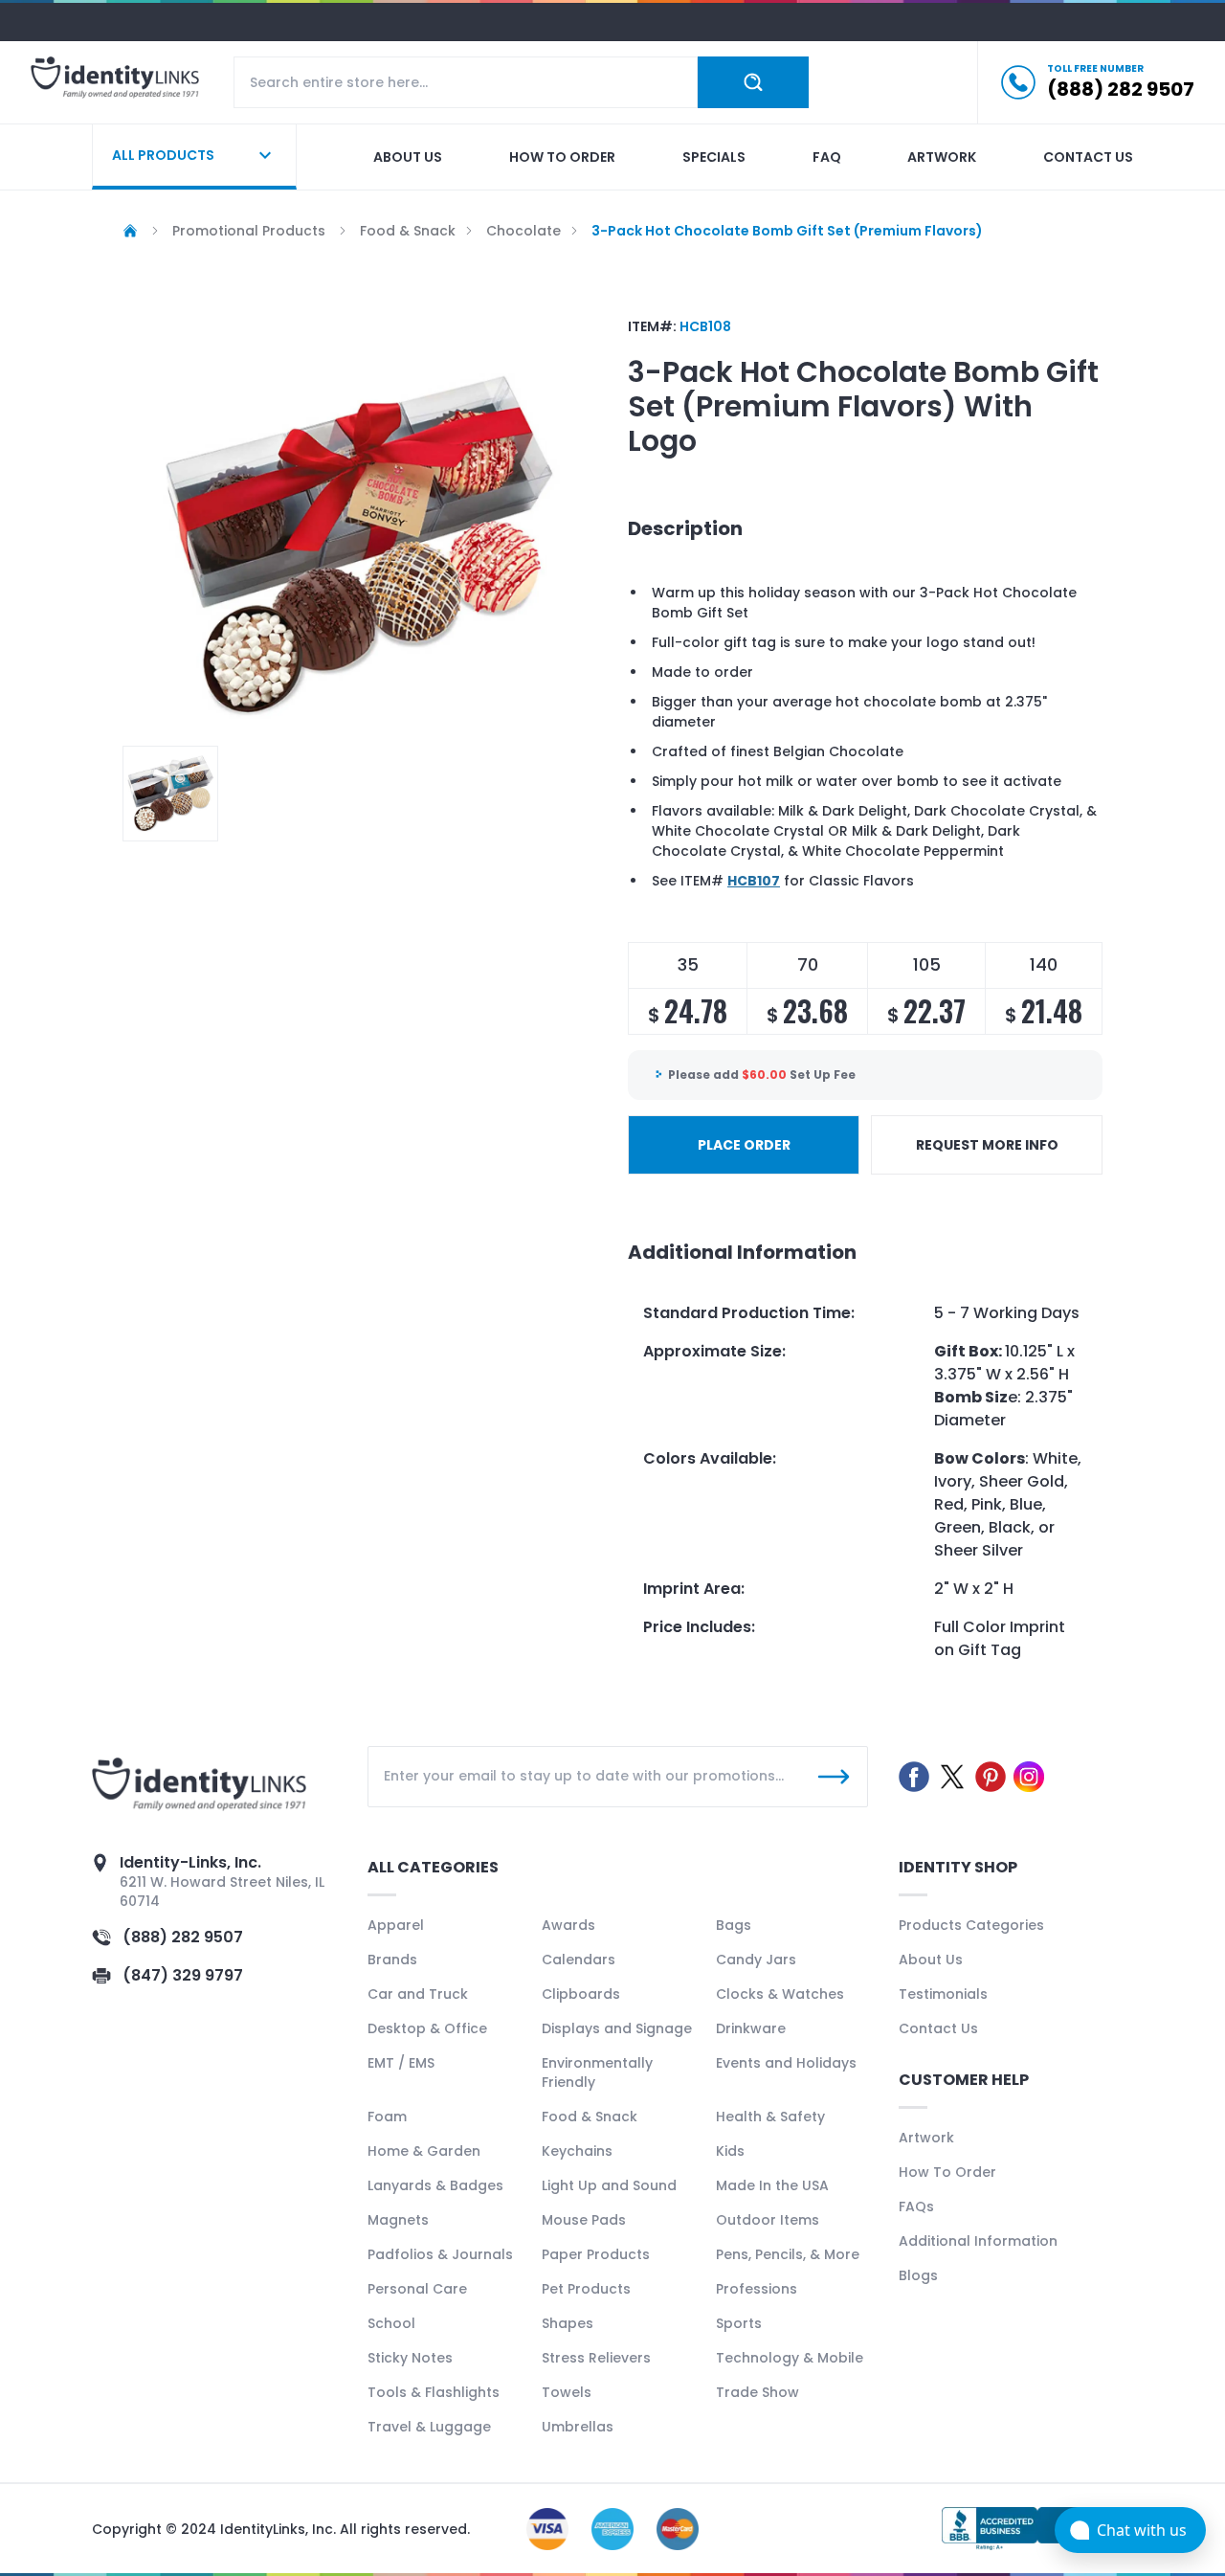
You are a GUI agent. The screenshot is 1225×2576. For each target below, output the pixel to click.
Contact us (1088, 157)
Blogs (918, 2275)
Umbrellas (578, 2427)
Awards (568, 1925)
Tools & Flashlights (434, 2392)
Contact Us (938, 2028)
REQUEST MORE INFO (987, 1145)
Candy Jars (756, 1960)
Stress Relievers (596, 2358)
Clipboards (581, 1994)
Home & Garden (424, 2151)
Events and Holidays (786, 2063)
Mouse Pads (584, 2220)
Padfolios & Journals (440, 2254)
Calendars (579, 1960)
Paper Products (596, 2254)
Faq (827, 157)
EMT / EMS (401, 2063)
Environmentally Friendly (597, 2072)
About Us (931, 1960)
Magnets (398, 2220)
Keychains (577, 2151)
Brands (392, 1960)
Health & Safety (770, 2117)
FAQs (916, 2206)
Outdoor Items (768, 2220)
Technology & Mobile (790, 2358)
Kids (730, 2151)
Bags (734, 1925)
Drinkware (751, 2028)
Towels (567, 2392)
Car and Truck (418, 1994)
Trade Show (757, 2392)
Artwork (942, 157)
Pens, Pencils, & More (788, 2254)
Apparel (396, 1925)
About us (408, 157)
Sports (739, 2323)
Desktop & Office (427, 2028)
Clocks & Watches (780, 1994)
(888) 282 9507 (183, 1937)
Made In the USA (772, 2185)
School (391, 2323)
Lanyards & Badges (435, 2185)
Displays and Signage (617, 2028)
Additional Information (978, 2241)
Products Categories (971, 1925)
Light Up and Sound (609, 2185)
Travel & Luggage (429, 2427)
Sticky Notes (410, 2358)
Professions (757, 2289)
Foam (387, 2117)
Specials (714, 157)
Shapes (568, 2323)
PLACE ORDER (744, 1145)
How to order (562, 157)
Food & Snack (590, 2117)
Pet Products (586, 2289)
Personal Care (417, 2289)
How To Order (947, 2172)
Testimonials (943, 1994)
